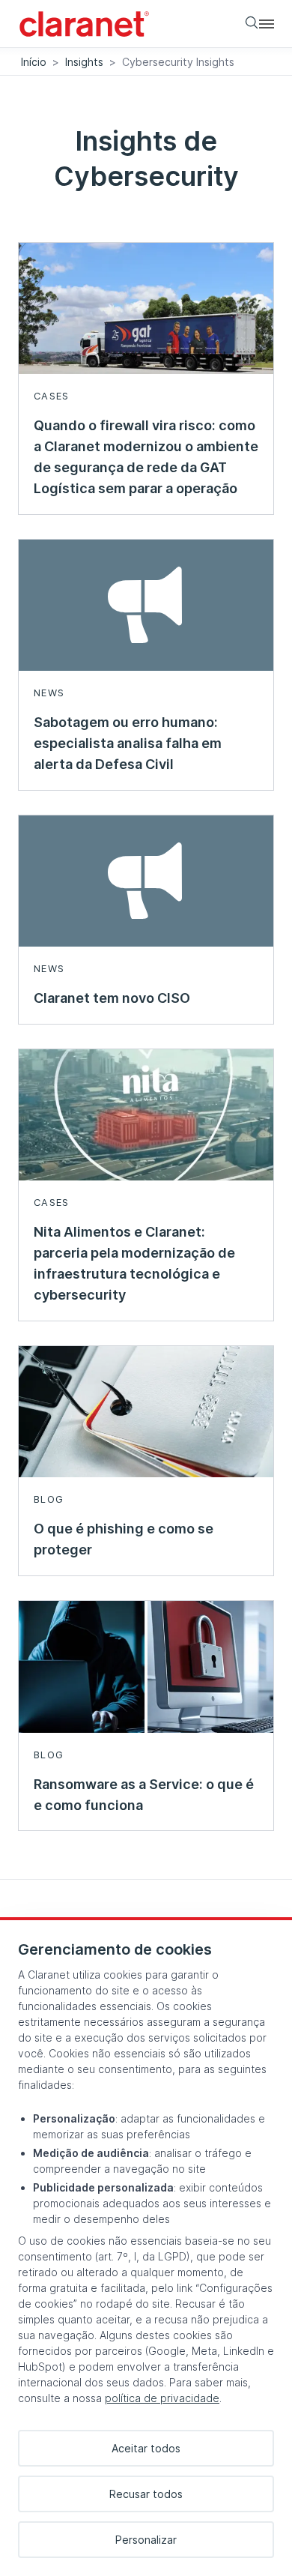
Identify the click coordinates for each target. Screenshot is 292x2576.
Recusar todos (146, 2494)
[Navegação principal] (267, 23)
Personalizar (146, 2540)
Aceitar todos (146, 2448)
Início (34, 62)
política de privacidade (162, 2398)
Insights (84, 62)
